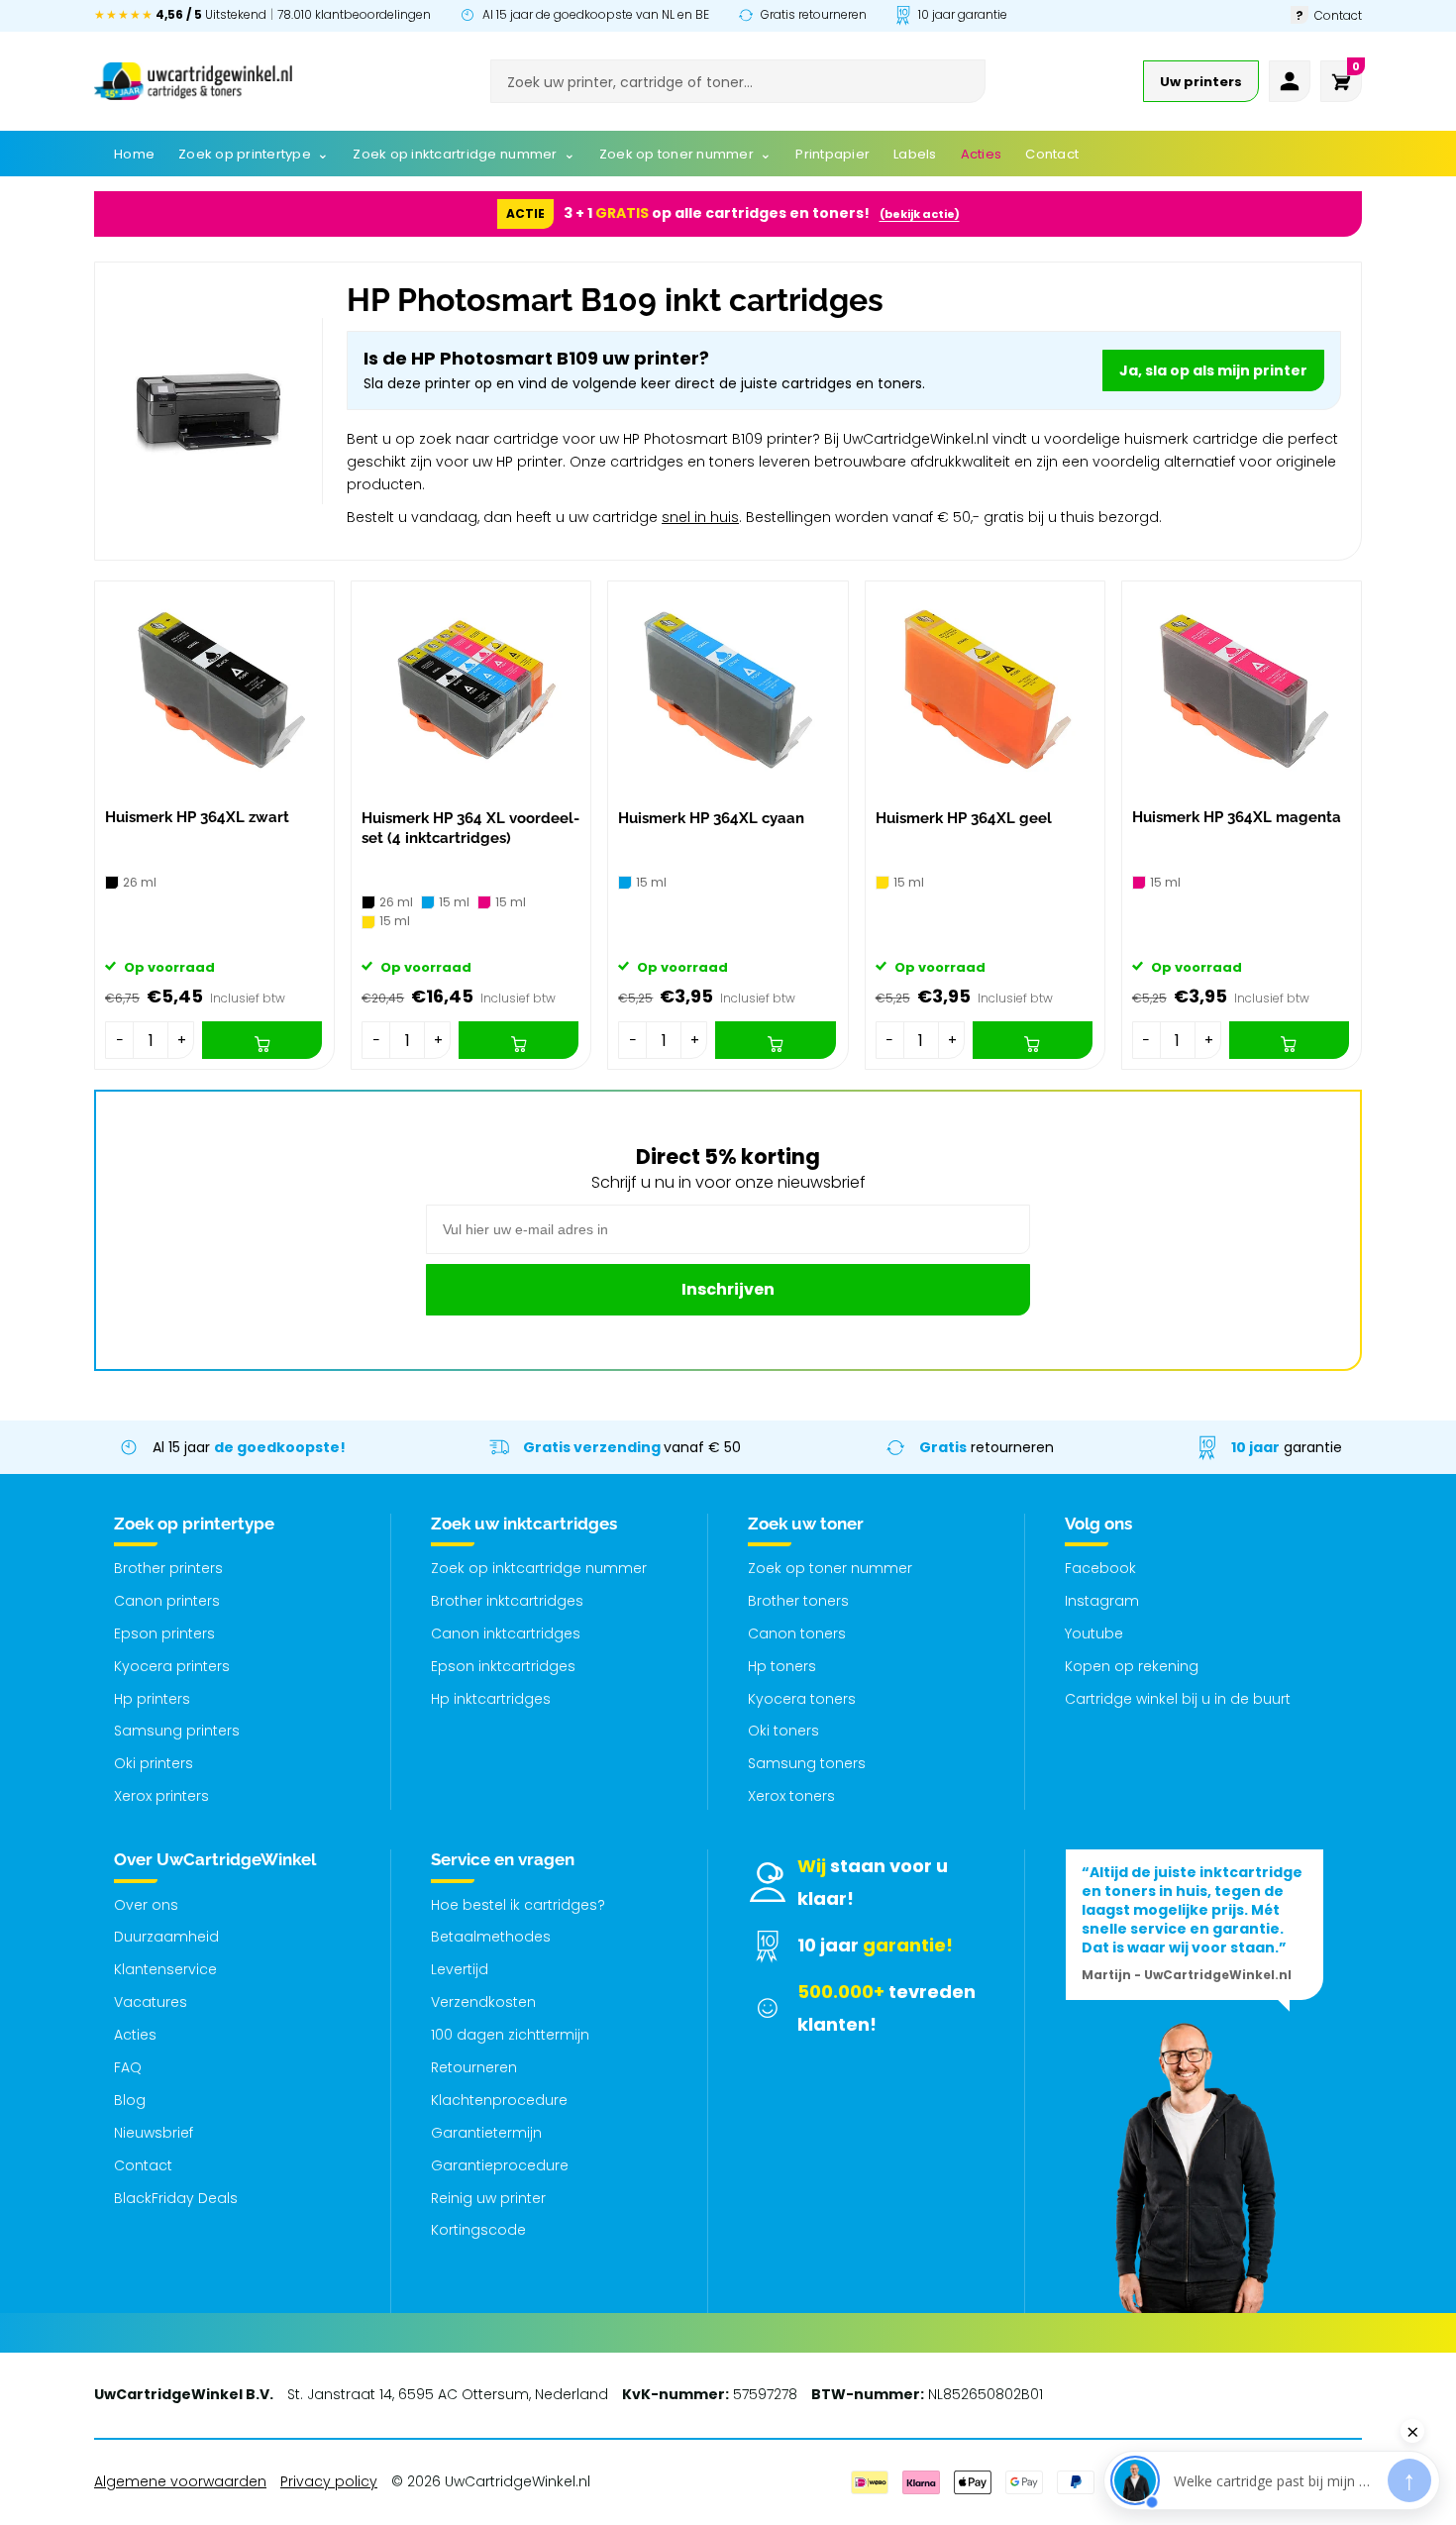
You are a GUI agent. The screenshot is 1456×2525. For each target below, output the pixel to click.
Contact (143, 2165)
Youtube (1094, 1633)
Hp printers (152, 1699)
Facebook (1100, 1568)
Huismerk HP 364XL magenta (1237, 817)
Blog (130, 2100)
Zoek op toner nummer (830, 1568)
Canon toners (797, 1633)
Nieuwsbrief (154, 2133)
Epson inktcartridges (503, 1666)
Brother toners (798, 1601)
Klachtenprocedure (499, 2100)
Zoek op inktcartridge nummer (539, 1568)
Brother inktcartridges (507, 1601)
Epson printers (164, 1633)
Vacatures (151, 2002)
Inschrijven (728, 1289)
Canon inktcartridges (506, 1633)
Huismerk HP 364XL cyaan (711, 818)
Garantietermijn (486, 2133)
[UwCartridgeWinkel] (193, 81)
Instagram (1102, 1601)
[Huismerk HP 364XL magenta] (1242, 690)
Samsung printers (177, 1731)
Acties (135, 2035)
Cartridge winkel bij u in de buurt (1178, 1699)
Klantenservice (165, 1969)
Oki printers (154, 1763)
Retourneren (474, 2067)
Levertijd (460, 1969)
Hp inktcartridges (491, 1699)
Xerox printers (161, 1796)
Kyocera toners (802, 1699)
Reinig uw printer (488, 2198)
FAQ (128, 2067)
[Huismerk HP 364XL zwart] (214, 690)
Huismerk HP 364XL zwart (197, 817)
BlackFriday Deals (176, 2198)
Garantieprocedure (500, 2165)
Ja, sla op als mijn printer (1213, 370)
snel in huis (700, 517)
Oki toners (783, 1731)
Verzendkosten (483, 2002)
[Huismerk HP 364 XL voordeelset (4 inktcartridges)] (471, 690)
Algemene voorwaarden (180, 2481)
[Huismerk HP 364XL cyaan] (728, 690)
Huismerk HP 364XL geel (964, 818)
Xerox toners (791, 1796)
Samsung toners (807, 1763)
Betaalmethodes (491, 1937)
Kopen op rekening (1132, 1666)
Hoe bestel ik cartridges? (518, 1905)
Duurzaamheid (166, 1937)
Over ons (146, 1905)
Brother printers (168, 1568)
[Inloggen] (1290, 81)
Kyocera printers (172, 1666)
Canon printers (167, 1601)
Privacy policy (329, 2481)
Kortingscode (478, 2230)
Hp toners (782, 1666)
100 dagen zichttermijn (510, 2035)
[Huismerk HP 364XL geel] (985, 690)
